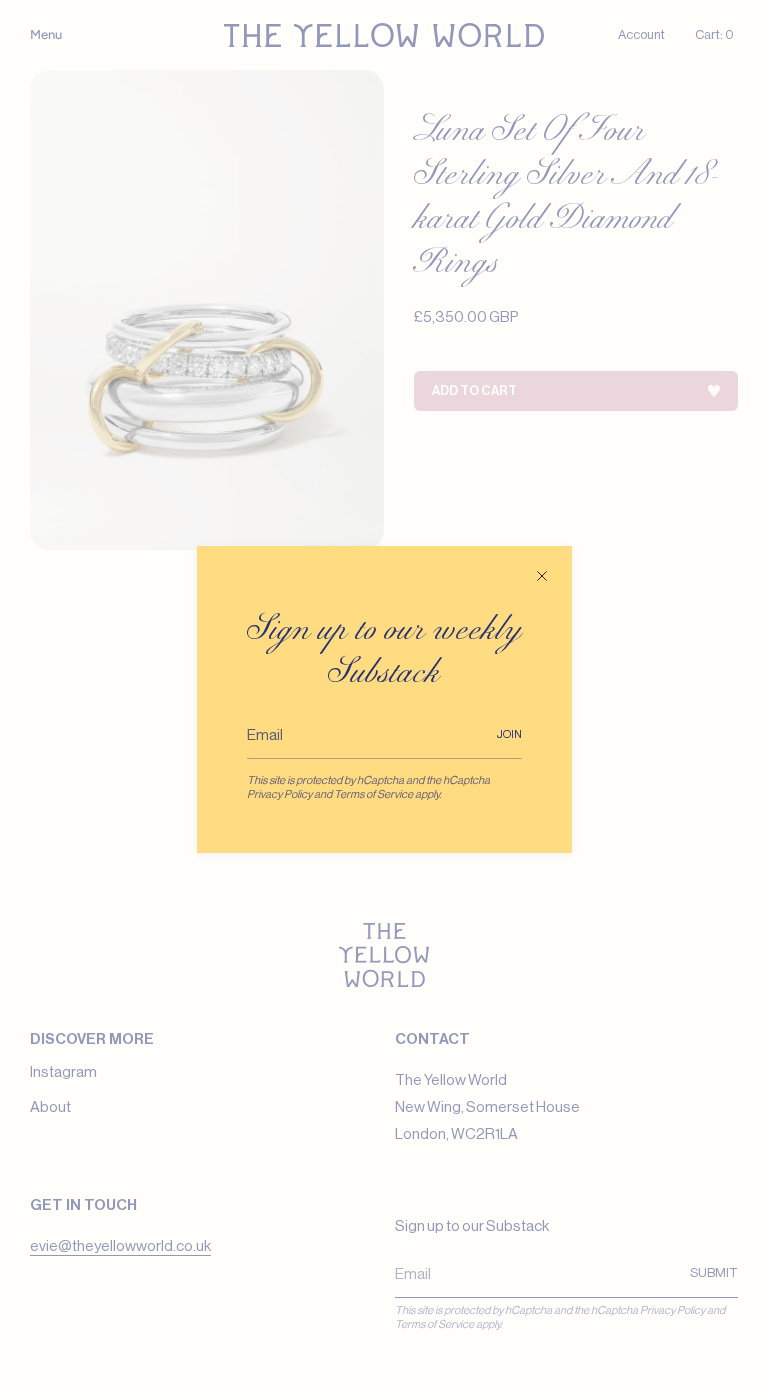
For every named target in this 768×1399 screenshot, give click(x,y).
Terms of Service (373, 794)
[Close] (542, 576)
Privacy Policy (279, 794)
